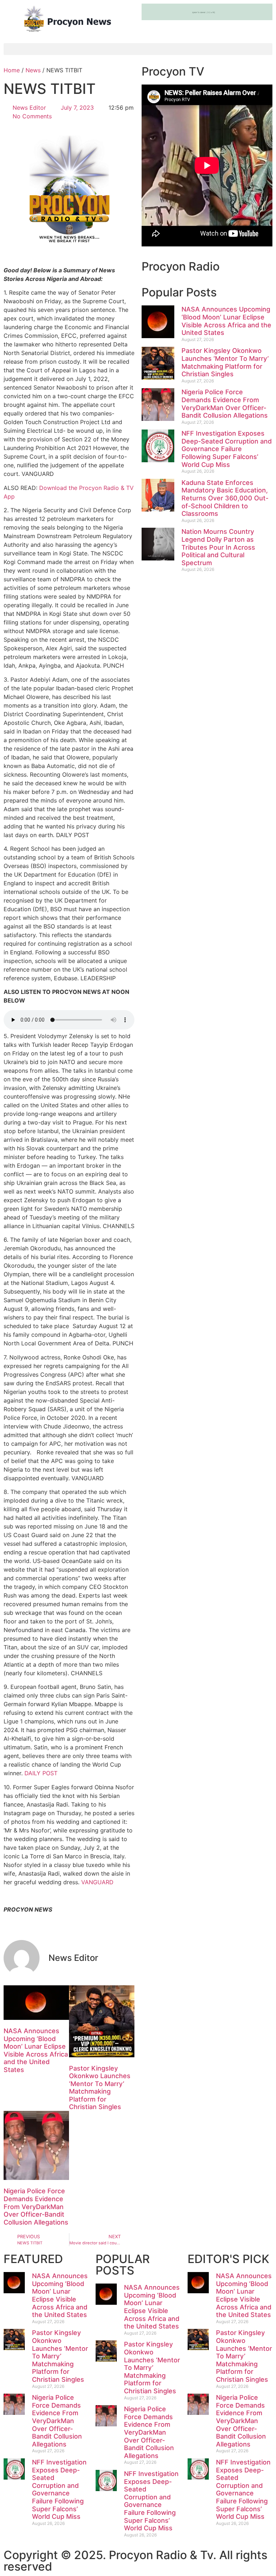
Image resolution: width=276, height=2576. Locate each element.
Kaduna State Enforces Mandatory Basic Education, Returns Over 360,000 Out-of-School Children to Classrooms (225, 498)
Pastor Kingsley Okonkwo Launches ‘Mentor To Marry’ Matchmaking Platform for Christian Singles (100, 2088)
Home (12, 70)
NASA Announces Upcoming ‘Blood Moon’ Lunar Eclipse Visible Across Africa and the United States (36, 2050)
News (33, 70)
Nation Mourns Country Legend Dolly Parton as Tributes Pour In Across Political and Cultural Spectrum (218, 547)
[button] (138, 49)
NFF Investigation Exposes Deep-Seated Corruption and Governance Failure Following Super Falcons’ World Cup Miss (227, 449)
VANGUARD (97, 1882)
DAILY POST (41, 1773)
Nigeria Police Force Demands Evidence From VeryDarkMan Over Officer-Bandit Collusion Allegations (36, 2206)
